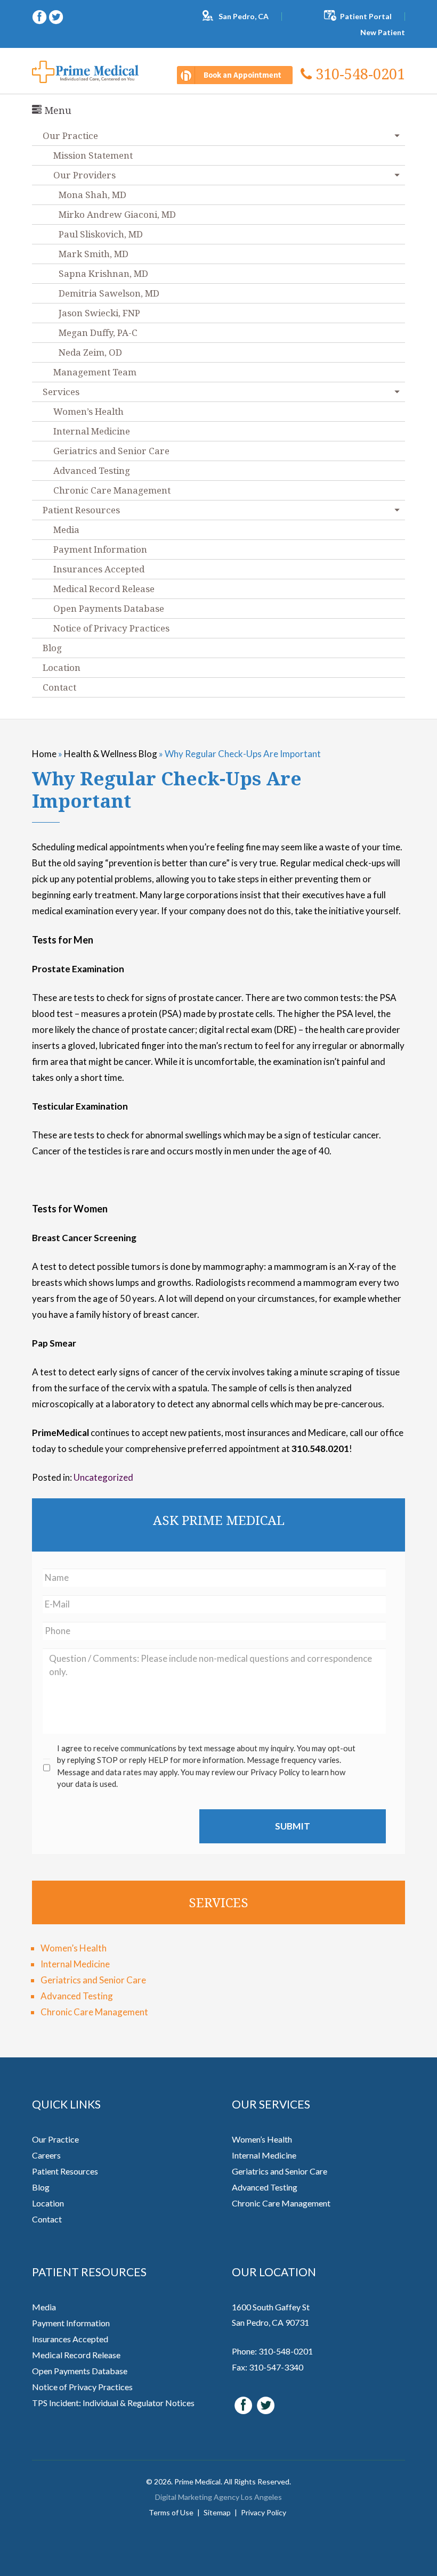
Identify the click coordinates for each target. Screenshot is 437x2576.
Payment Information (100, 549)
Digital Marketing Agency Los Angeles (218, 2497)
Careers (46, 2155)
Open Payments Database (109, 608)
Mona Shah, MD (92, 195)
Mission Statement (93, 155)
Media (66, 530)
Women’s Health (88, 411)
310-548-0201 (358, 74)
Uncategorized (103, 1477)
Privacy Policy (264, 2512)
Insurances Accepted (99, 569)
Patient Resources (81, 510)
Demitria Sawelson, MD (109, 293)
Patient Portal (366, 16)
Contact (59, 687)
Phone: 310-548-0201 (272, 2351)
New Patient (383, 32)
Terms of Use (171, 2512)
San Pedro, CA (244, 16)
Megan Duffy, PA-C (98, 333)
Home (44, 754)
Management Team (95, 372)
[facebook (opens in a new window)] (40, 16)
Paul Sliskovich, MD (101, 234)
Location (62, 667)
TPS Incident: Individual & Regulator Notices (113, 2403)
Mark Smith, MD (94, 254)
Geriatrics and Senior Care (111, 451)
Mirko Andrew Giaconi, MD (117, 214)
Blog (52, 648)
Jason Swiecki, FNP (99, 313)
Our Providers (84, 175)
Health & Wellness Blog (111, 754)
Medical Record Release (104, 589)
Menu (56, 110)
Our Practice (55, 2139)
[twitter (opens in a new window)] (56, 16)
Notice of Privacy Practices (111, 628)
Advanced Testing (92, 470)
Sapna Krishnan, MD (103, 273)
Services (61, 392)
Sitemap (217, 2512)
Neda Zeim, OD (90, 352)
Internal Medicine (92, 431)
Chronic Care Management (112, 490)
